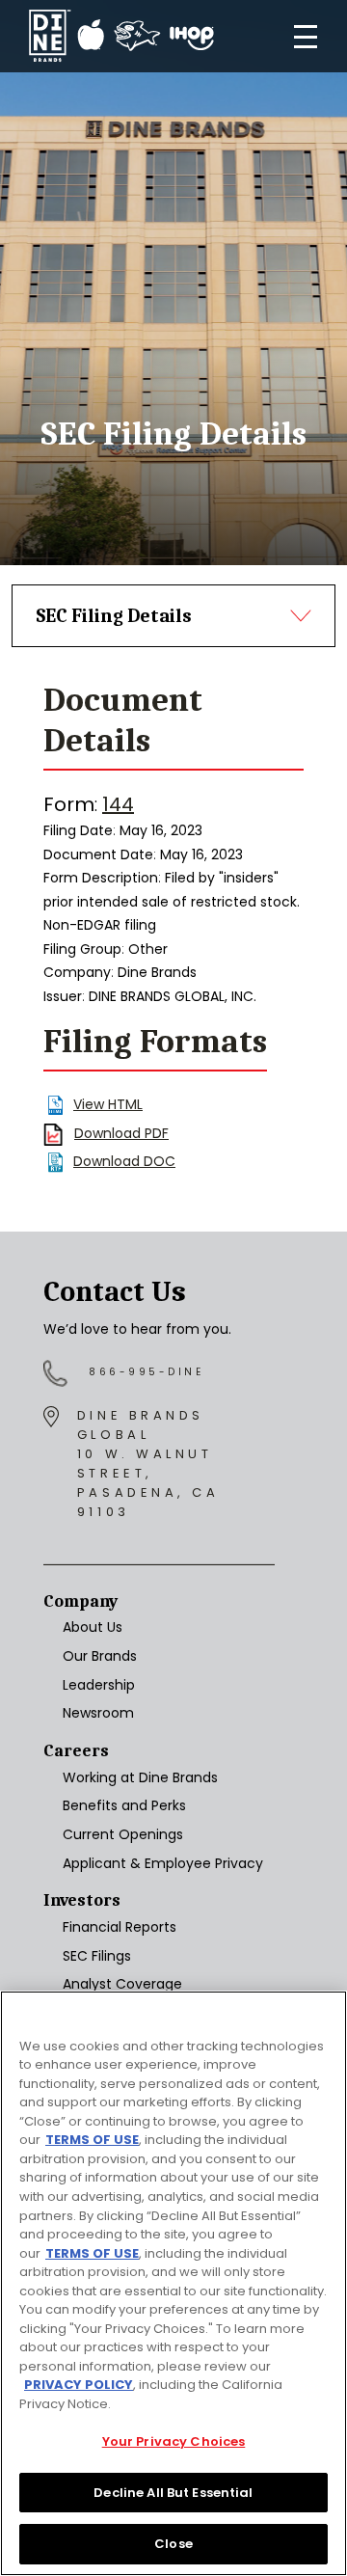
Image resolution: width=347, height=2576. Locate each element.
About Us (93, 1627)
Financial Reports (120, 1927)
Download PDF (121, 1133)
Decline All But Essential (173, 2493)
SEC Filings (97, 1956)
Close (173, 2544)
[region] (173, 2283)
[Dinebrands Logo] (121, 36)
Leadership (99, 1685)
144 (118, 804)
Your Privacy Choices (174, 2441)
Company (80, 1601)
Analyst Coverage (122, 1984)
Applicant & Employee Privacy (163, 1863)
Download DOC (124, 1161)
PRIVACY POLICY (79, 2385)
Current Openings (123, 1834)
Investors (82, 1900)
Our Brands (100, 1656)
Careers (76, 1751)
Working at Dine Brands (140, 1777)
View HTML (108, 1104)
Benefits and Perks (124, 1805)
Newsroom (98, 1713)
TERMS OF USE (92, 2140)
